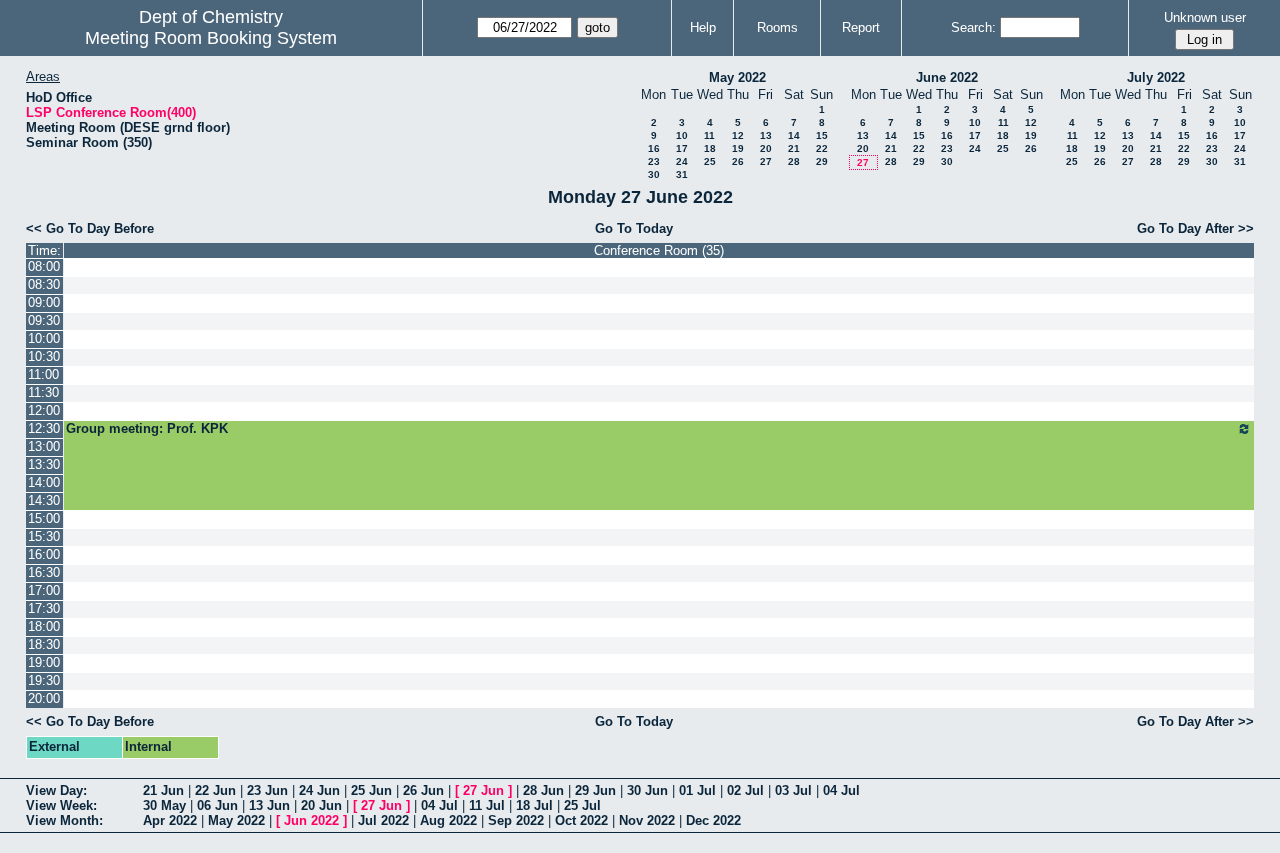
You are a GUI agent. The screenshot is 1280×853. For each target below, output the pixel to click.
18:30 (44, 644)
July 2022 (1156, 77)
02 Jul (745, 790)
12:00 (44, 410)
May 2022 (737, 77)
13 (766, 135)
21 (794, 148)
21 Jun (163, 790)
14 (794, 135)
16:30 (44, 572)
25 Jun (371, 790)
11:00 (43, 374)
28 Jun (543, 790)
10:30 (44, 356)
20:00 (44, 698)
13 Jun (269, 805)
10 (682, 135)
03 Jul (793, 790)
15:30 (44, 536)
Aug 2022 (448, 820)
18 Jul (534, 805)
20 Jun (321, 805)
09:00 (44, 302)
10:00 (44, 338)
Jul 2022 (383, 820)
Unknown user (1205, 17)
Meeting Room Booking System (211, 38)
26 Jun (423, 790)
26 (738, 161)
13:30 (44, 464)
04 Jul (841, 790)
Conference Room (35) (659, 250)
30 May (164, 805)
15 (822, 135)
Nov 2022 (647, 820)
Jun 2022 (311, 820)
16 (654, 148)
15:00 (44, 518)
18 (710, 148)
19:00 (44, 662)
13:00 (44, 446)
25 (710, 161)
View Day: (56, 790)
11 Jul (487, 805)
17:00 (44, 590)
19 (738, 148)
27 (766, 161)
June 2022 (947, 77)
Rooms (777, 27)
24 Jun (319, 790)
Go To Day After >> (1195, 228)
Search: (973, 27)
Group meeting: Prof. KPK (147, 428)
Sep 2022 (516, 820)
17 (682, 148)
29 (822, 161)
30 (654, 174)
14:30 (44, 500)
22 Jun (215, 790)
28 (794, 161)
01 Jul (697, 790)
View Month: (64, 820)
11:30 (43, 392)
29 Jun (595, 790)
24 (682, 161)
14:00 (44, 482)
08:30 (44, 284)
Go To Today (634, 228)
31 (682, 174)
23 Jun (267, 790)
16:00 (44, 554)
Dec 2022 (713, 820)
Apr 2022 (170, 820)
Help (703, 27)
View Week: (61, 805)
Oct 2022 (581, 820)
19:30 (44, 680)
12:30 (44, 428)
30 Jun (647, 790)
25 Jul (582, 805)
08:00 (44, 266)
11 (709, 135)
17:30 (44, 608)
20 (766, 148)
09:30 (44, 320)
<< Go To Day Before (90, 228)
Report (861, 27)
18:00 (44, 626)
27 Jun (483, 790)
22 (822, 148)
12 (738, 135)
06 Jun (217, 805)
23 (654, 161)
